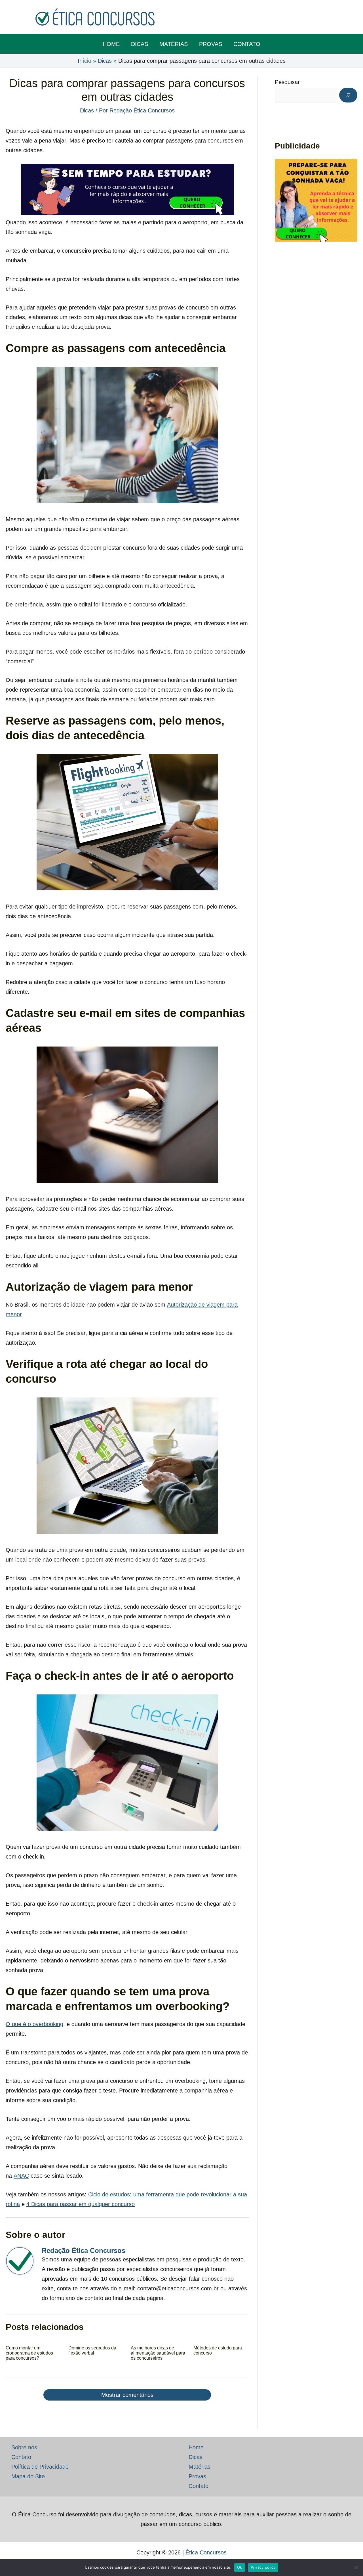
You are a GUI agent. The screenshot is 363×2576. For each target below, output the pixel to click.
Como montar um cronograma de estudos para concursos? (29, 2353)
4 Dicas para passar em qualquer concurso (81, 2204)
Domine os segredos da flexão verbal (92, 2350)
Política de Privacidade (40, 2467)
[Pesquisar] (348, 95)
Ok (240, 2567)
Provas (197, 2476)
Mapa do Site (28, 2476)
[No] (356, 2567)
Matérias (200, 2467)
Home (196, 2447)
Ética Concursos (206, 2552)
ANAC (21, 2176)
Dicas (87, 110)
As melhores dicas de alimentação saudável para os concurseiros (158, 2353)
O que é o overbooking (34, 2024)
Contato (21, 2457)
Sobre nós (24, 2447)
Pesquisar (287, 82)
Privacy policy (263, 2567)
